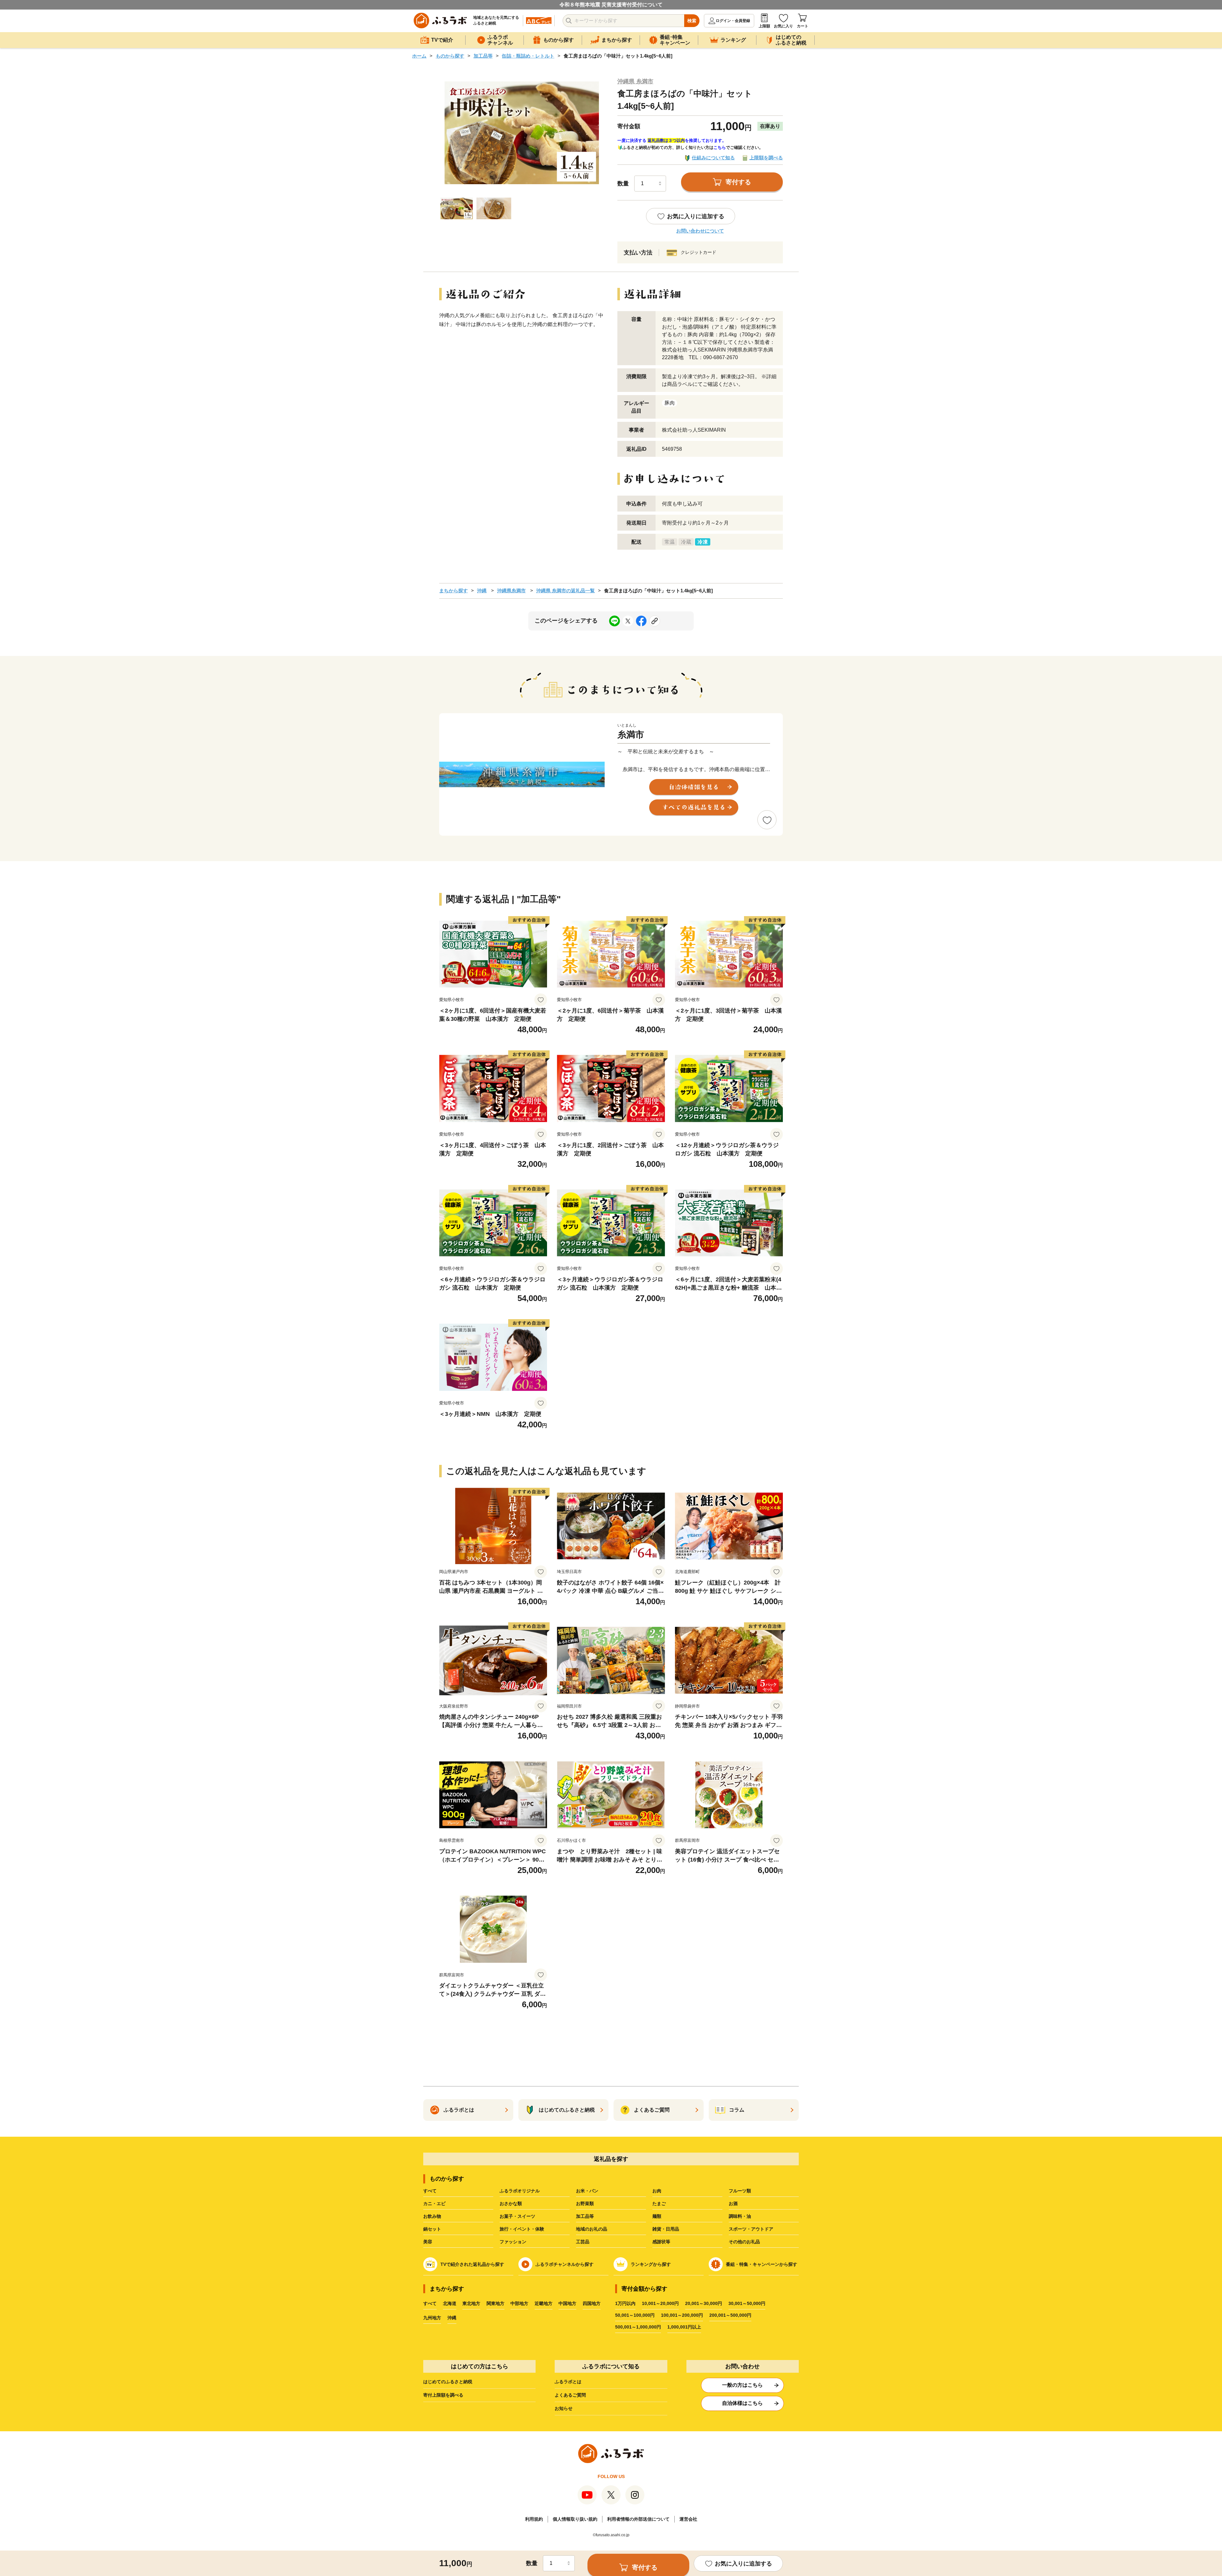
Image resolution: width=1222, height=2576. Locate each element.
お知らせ (564, 2408)
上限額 (764, 26)
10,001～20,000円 (660, 2303)
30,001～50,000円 (747, 2303)
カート (803, 26)
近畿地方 (544, 2303)
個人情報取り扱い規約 (575, 2519)
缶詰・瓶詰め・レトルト (528, 56)
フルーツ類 (740, 2191)
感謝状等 (661, 2242)
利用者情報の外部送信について (638, 2519)
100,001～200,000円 (682, 2315)
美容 (428, 2242)
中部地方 (519, 2303)
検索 (692, 21)
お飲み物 (432, 2216)
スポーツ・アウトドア (751, 2229)
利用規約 (534, 2519)
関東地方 (495, 2303)
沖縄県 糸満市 (635, 81)
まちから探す (453, 591)
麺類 (657, 2216)
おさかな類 (511, 2204)
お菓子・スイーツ (517, 2216)
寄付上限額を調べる (443, 2395)
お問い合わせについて (700, 231)
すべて (430, 2191)
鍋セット (432, 2229)
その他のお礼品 (744, 2242)
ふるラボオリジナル (520, 2191)
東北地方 (471, 2303)
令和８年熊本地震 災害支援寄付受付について (611, 5)
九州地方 (432, 2318)
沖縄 (482, 591)
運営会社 (688, 2519)
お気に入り (783, 26)
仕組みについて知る (713, 158)
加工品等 (483, 56)
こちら (720, 147)
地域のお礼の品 (592, 2229)
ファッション (513, 2242)
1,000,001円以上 (684, 2327)
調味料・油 (740, 2216)
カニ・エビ (434, 2204)
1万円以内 (625, 2303)
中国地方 (567, 2303)
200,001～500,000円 (730, 2315)
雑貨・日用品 (666, 2229)
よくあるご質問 (570, 2395)
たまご (659, 2204)
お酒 (733, 2204)
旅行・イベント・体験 (522, 2229)
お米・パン (587, 2191)
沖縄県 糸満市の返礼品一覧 (565, 591)
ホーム (419, 56)
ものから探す (450, 56)
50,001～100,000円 (635, 2315)
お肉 (657, 2191)
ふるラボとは (568, 2382)
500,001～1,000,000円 (638, 2327)
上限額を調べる (766, 158)
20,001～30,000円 (704, 2303)
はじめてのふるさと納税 (448, 2382)
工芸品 (583, 2242)
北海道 (450, 2303)
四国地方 (592, 2303)
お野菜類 (585, 2204)
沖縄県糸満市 (511, 591)
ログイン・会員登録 (733, 21)
